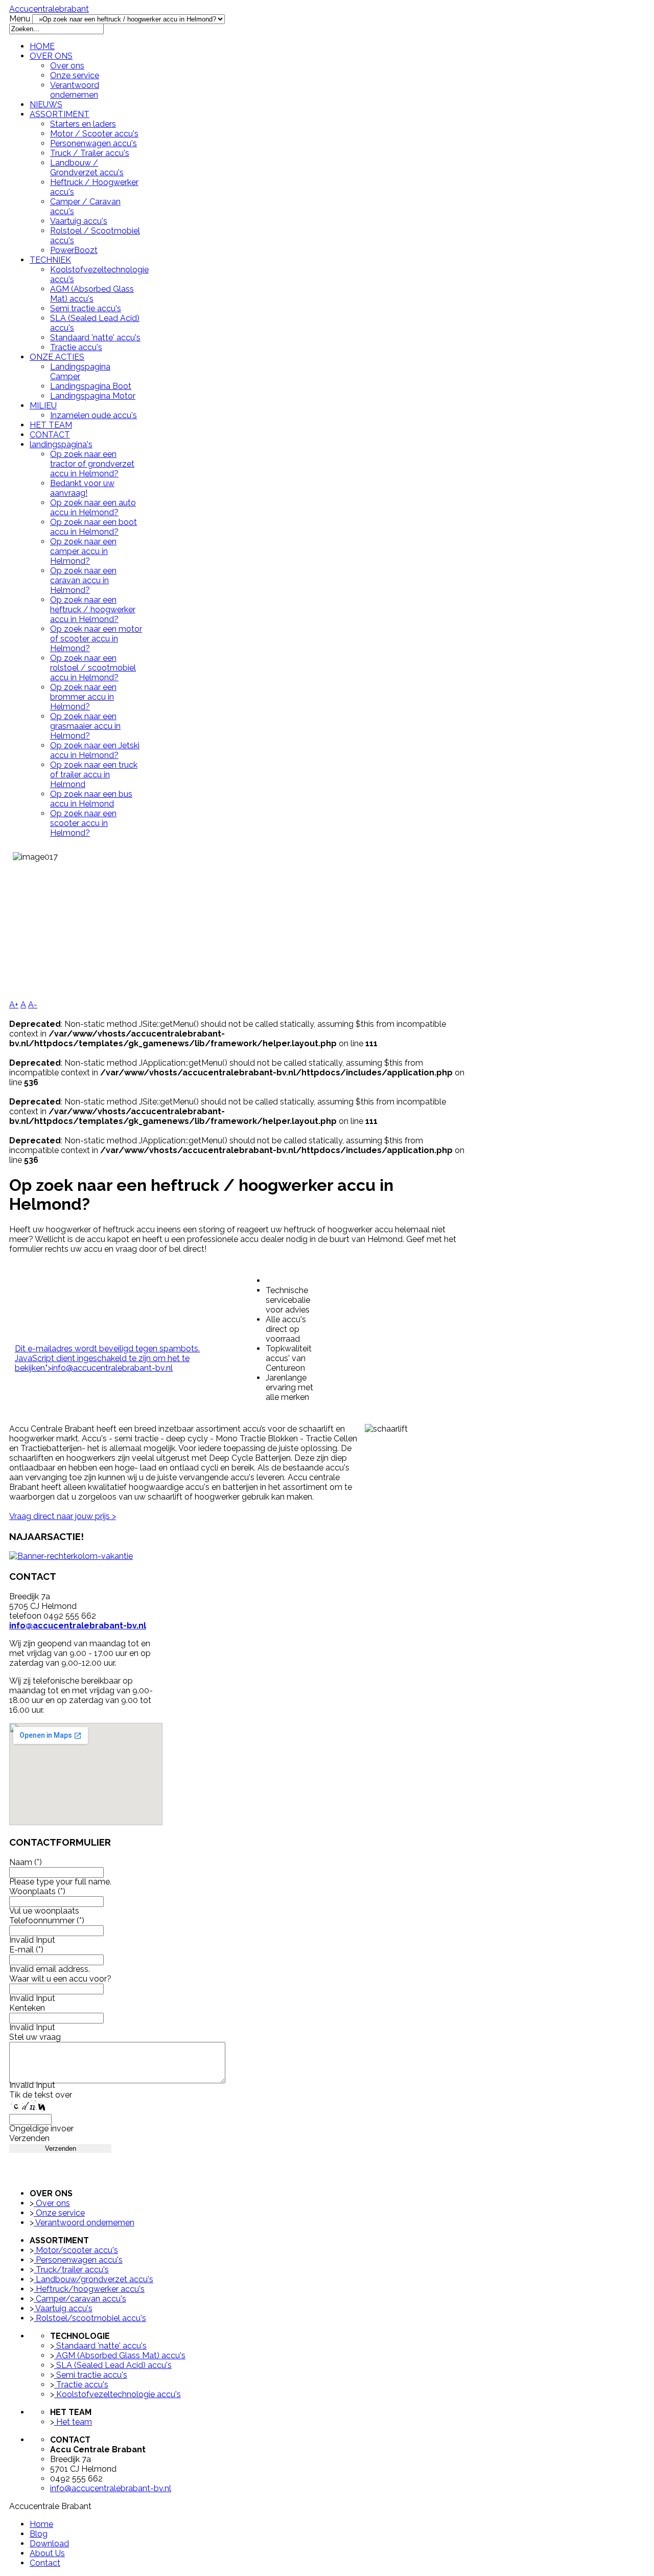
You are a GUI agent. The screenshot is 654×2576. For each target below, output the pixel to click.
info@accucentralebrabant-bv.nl (112, 1368)
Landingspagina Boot (91, 386)
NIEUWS (46, 105)
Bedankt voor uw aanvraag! (82, 488)
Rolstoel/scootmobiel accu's (90, 2318)
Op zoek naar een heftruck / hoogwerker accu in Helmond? (93, 609)
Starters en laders (83, 124)
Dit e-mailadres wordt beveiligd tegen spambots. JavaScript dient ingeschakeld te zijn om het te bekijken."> (107, 1358)
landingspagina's (61, 444)
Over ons (67, 66)
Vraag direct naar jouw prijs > (63, 1516)
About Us (47, 2553)
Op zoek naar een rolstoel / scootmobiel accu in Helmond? (93, 668)
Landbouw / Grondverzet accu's (87, 168)
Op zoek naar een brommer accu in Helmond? (83, 697)
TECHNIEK (50, 260)
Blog (39, 2534)
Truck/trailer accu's (71, 2270)
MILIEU (43, 406)
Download (49, 2544)
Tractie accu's (76, 347)
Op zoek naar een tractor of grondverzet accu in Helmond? (92, 464)
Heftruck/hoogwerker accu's (89, 2289)
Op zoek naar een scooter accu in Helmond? (83, 823)
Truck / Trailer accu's (90, 153)
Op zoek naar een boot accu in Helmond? (94, 527)
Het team (73, 2422)
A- (33, 1005)
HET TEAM (51, 425)
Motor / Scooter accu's (94, 134)
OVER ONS (51, 56)
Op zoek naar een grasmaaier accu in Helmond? (85, 726)
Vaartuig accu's (79, 221)
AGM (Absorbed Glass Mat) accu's (92, 294)
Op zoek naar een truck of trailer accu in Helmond (94, 775)
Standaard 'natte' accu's (95, 338)
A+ (14, 1005)
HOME (42, 46)
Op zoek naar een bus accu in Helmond (91, 799)
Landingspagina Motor (93, 396)
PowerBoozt (74, 250)
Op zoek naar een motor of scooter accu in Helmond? (96, 639)
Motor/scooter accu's (76, 2250)
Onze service (75, 75)
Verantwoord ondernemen (75, 90)
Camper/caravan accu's (80, 2299)
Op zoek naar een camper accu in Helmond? (83, 551)
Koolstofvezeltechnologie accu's (118, 2394)
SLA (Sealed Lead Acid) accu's (113, 2365)
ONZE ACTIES (57, 357)
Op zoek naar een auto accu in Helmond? (93, 508)
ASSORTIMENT (60, 114)
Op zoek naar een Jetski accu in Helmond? (95, 750)
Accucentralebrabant (49, 9)
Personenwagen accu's (94, 143)
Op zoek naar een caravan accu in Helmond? (83, 580)
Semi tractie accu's (86, 308)
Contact (45, 2563)
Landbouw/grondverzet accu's (94, 2279)
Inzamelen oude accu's (94, 415)
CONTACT (50, 435)
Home (41, 2524)
